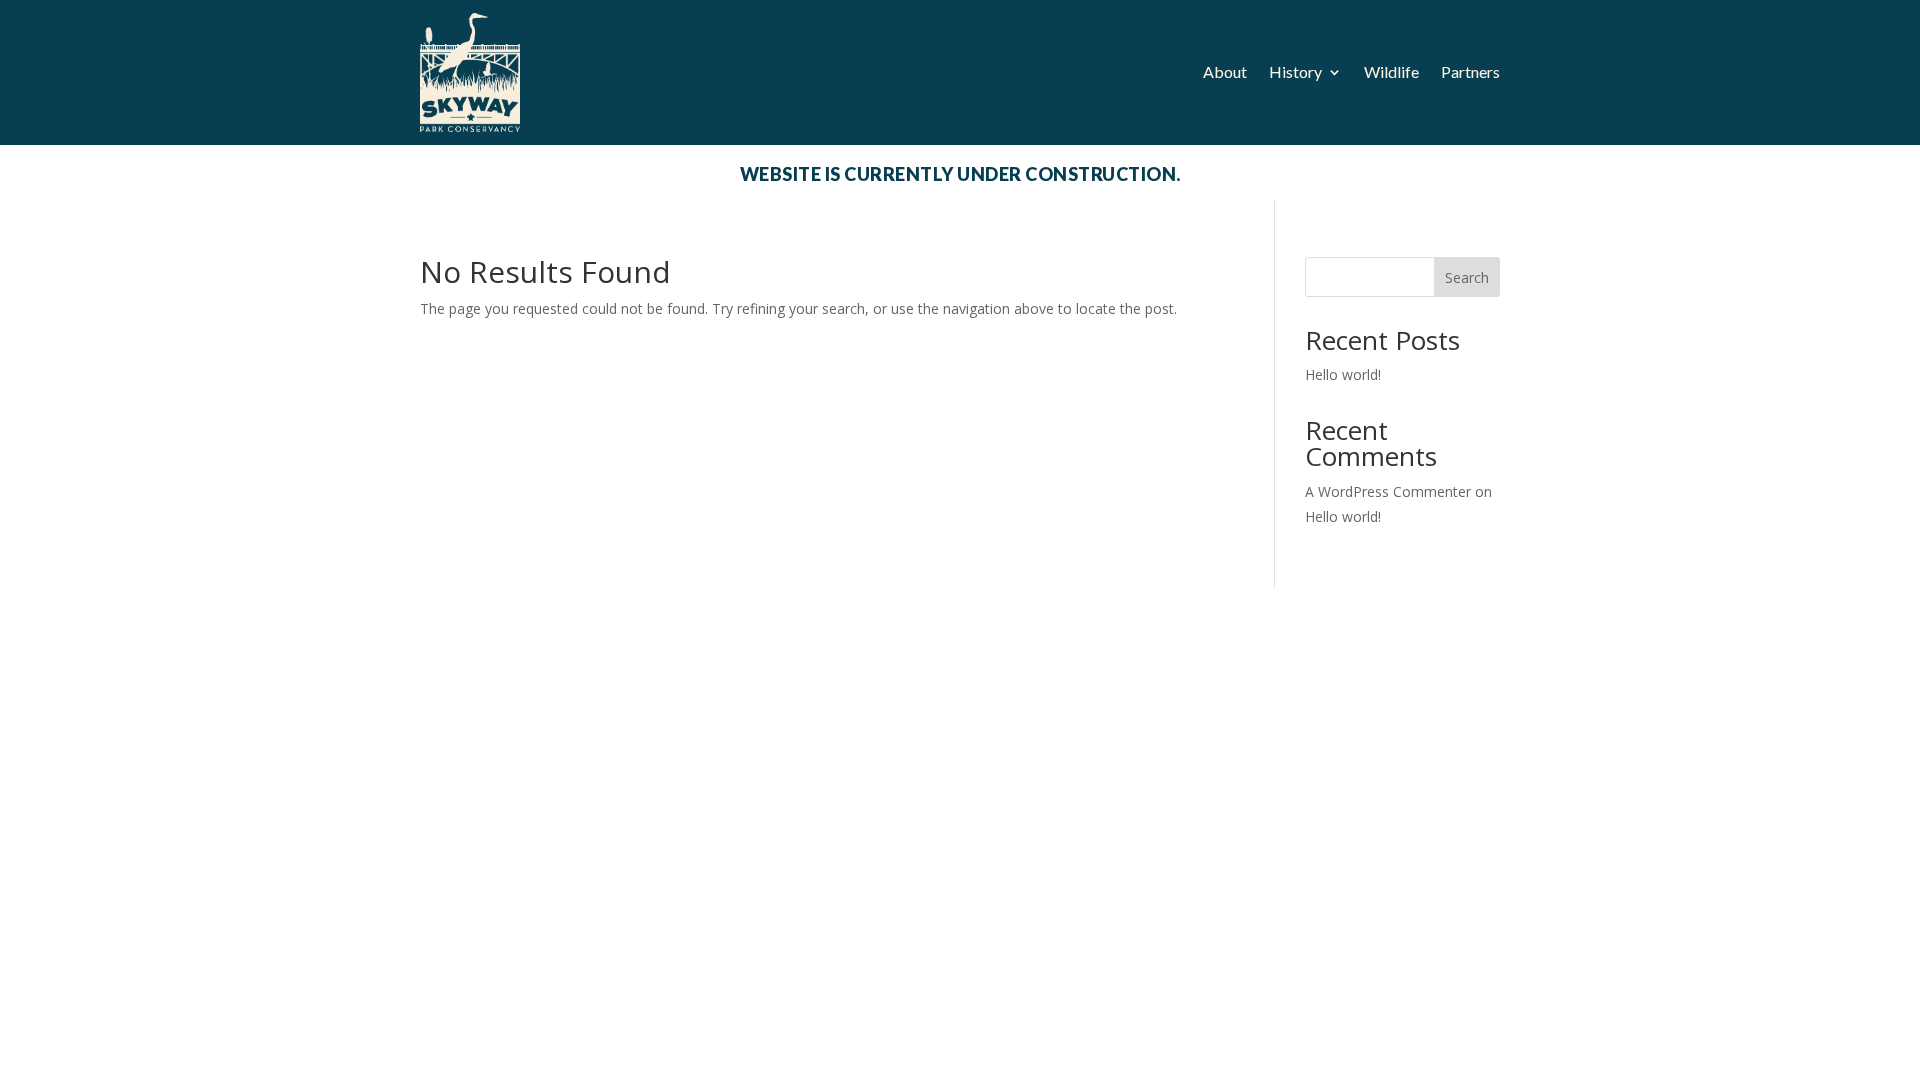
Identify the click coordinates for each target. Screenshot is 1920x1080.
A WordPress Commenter (1388, 491)
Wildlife (1391, 71)
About (1225, 71)
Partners (1470, 71)
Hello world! (1343, 374)
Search (1467, 277)
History (1295, 71)
